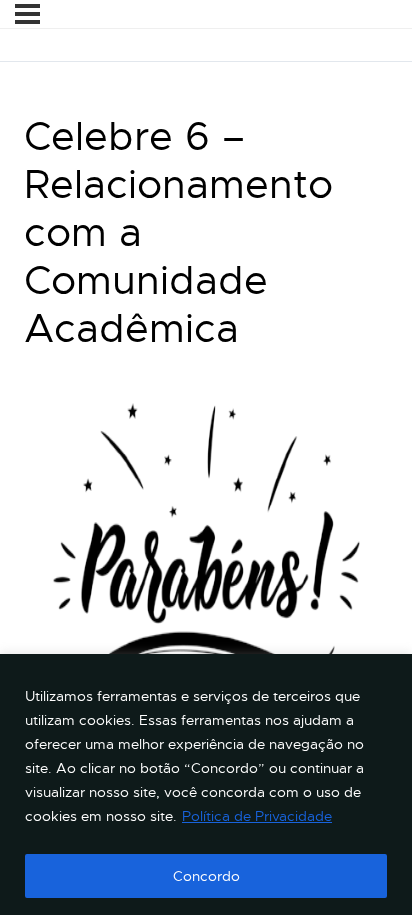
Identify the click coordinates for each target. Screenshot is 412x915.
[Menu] (27, 14)
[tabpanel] (206, 586)
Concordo (206, 876)
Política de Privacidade (257, 816)
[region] (206, 784)
